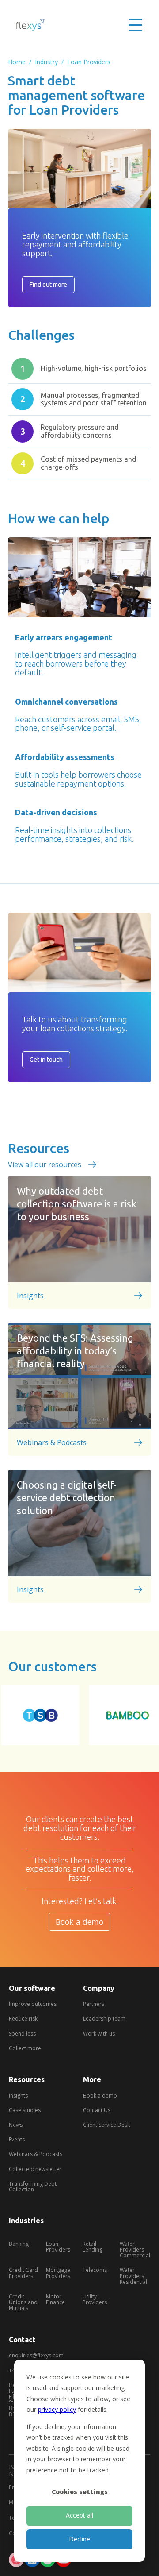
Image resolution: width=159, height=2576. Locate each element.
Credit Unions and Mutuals (23, 2302)
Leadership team (104, 2019)
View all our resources (45, 1165)
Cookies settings (80, 2492)
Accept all (79, 2515)
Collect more (25, 2048)
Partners (94, 2004)
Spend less (22, 2034)
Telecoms (95, 2270)
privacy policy (57, 2409)
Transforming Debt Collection (33, 2187)
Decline (79, 2539)
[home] (31, 25)
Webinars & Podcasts (36, 2154)
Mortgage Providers (58, 2273)
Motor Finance (55, 2299)
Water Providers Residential (133, 2276)
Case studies (25, 2110)
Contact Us (97, 2110)
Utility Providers (95, 2299)
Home (17, 62)
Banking (19, 2244)
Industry (46, 62)
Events (17, 2139)
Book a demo (79, 1922)
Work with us (99, 2034)
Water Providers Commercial (135, 2250)
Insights (18, 2096)
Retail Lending (93, 2247)
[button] (136, 25)
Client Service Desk (106, 2125)
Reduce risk (23, 2019)
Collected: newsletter (35, 2169)
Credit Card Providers (23, 2273)
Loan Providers (89, 62)
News (16, 2125)
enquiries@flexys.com (36, 2355)
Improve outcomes (33, 2004)
